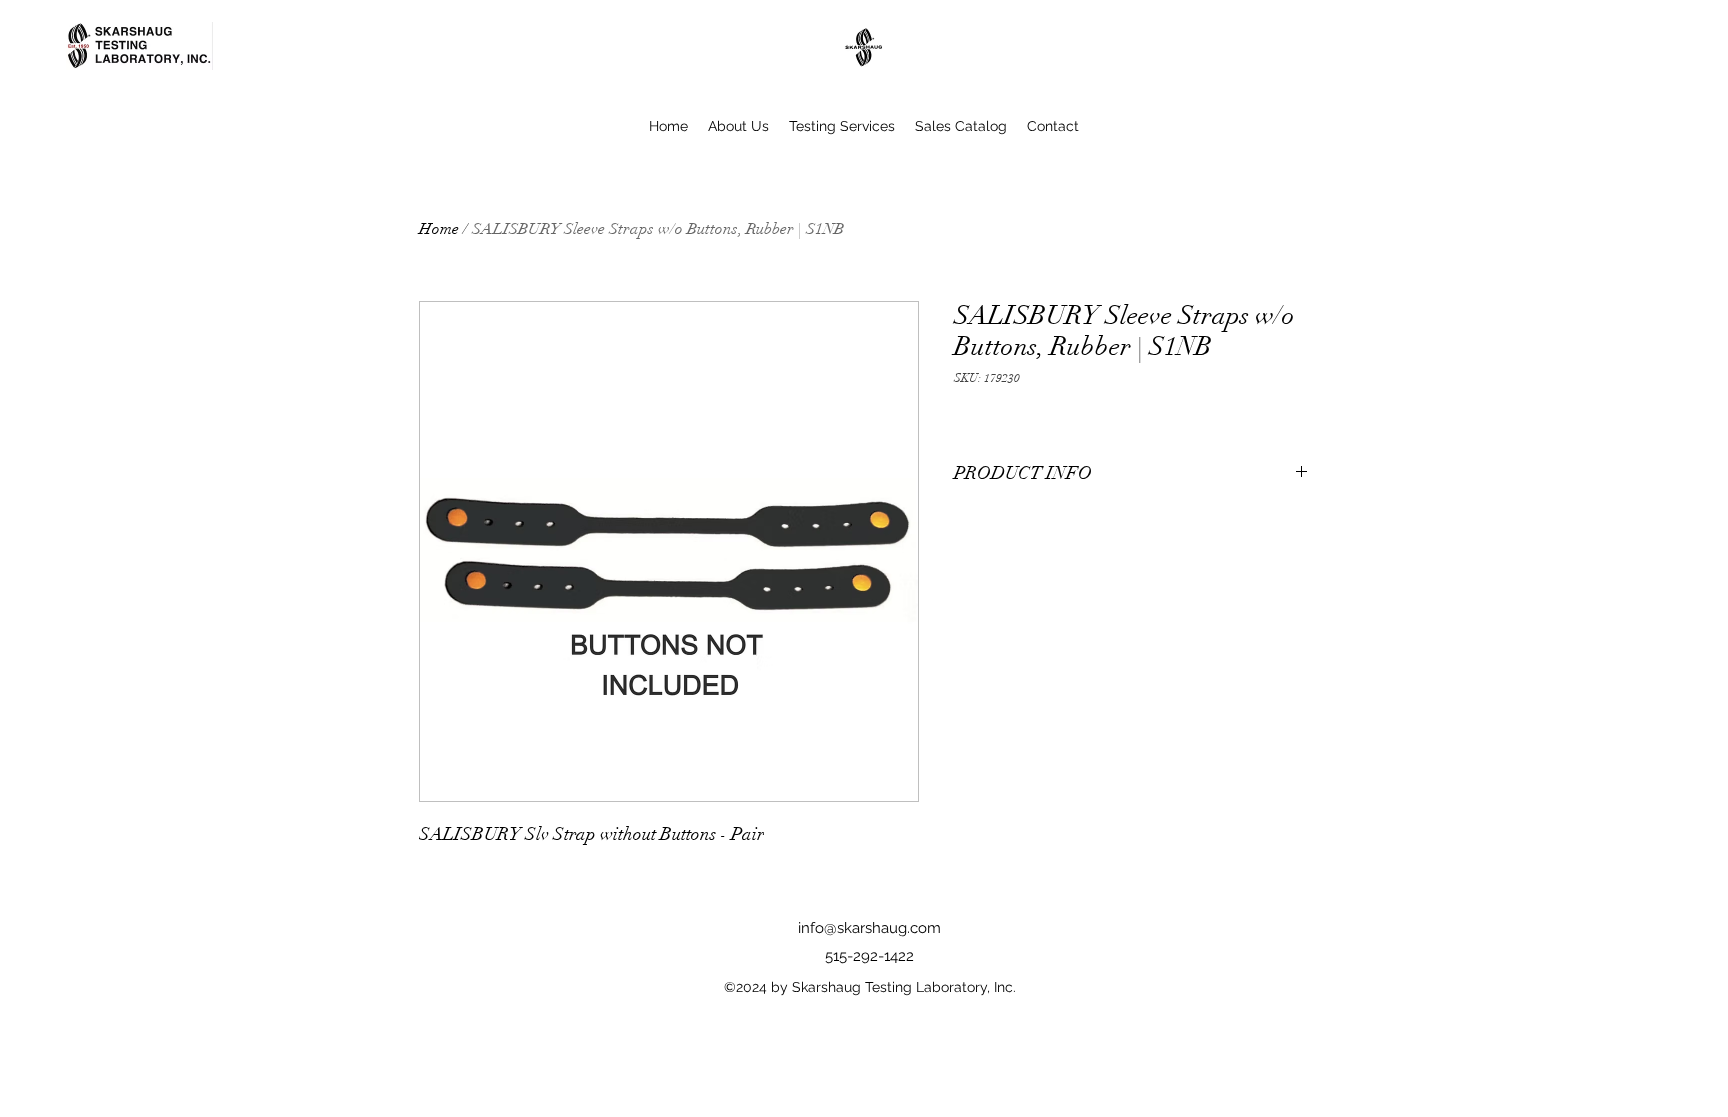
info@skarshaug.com (869, 928)
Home (439, 229)
